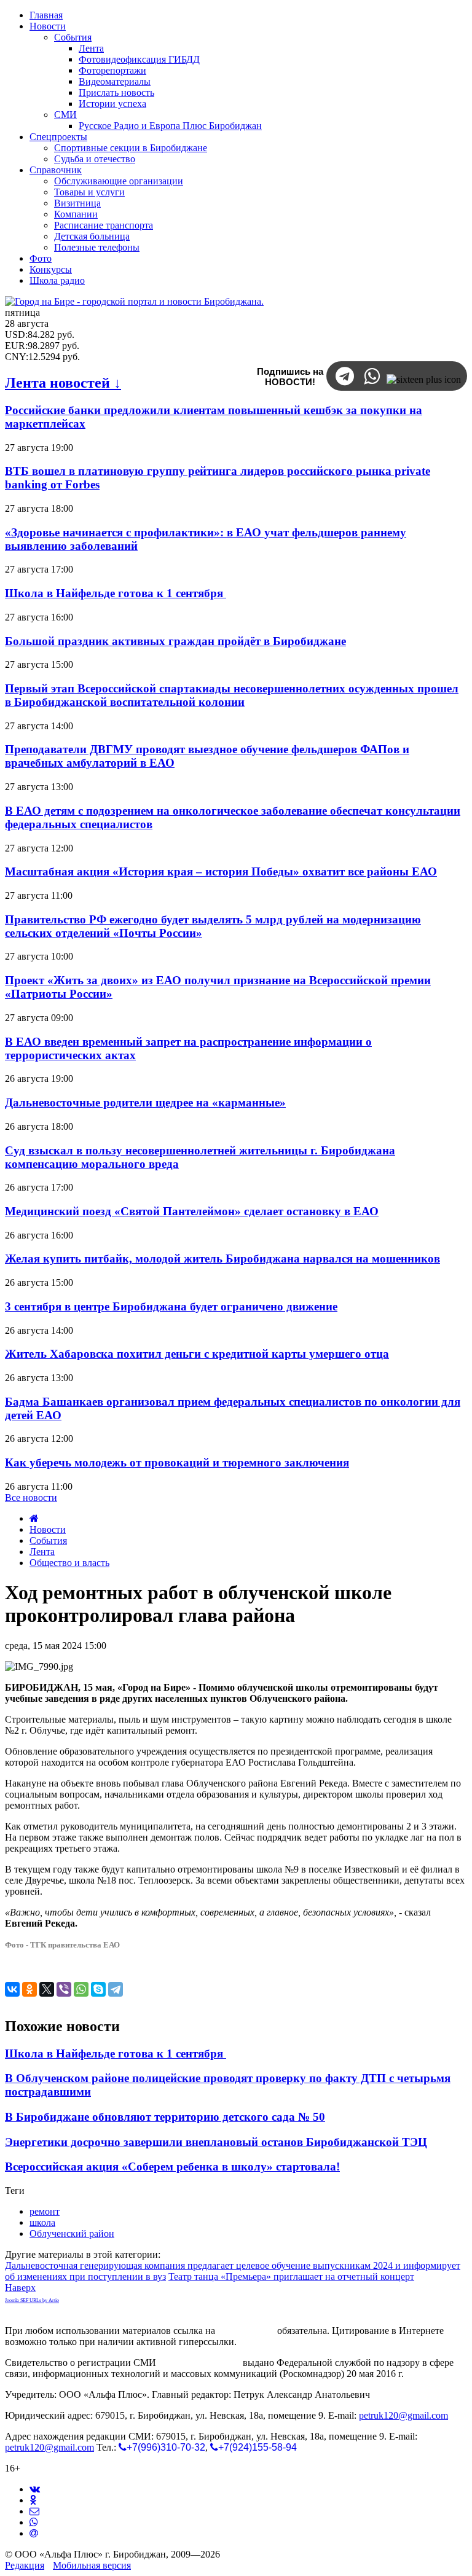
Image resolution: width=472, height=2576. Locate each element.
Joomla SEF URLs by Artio (32, 2300)
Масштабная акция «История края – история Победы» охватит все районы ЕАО (221, 871)
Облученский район (72, 2233)
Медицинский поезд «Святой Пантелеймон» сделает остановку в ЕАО (192, 1211)
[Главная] (34, 1518)
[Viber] (64, 1989)
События (48, 1541)
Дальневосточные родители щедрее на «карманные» (145, 1102)
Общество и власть (69, 1563)
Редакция (25, 2565)
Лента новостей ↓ (63, 383)
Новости (48, 1529)
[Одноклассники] (29, 1989)
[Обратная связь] (34, 2511)
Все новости (31, 1497)
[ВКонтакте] (12, 1989)
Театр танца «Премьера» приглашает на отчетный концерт (291, 2277)
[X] (47, 1989)
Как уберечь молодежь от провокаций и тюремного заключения (177, 1462)
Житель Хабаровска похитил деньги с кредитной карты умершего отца (197, 1354)
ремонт (45, 2211)
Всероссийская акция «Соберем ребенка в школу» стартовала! (172, 2167)
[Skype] (98, 1989)
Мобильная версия (92, 2565)
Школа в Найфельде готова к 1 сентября (116, 593)
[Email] (34, 2533)
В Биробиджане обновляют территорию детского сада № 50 (165, 2117)
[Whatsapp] (34, 2522)
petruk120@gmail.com (403, 2415)
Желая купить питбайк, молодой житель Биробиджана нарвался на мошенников (222, 1259)
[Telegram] (116, 1989)
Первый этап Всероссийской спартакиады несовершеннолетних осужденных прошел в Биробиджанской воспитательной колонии (232, 695)
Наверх (20, 2288)
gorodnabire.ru (246, 2331)
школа (42, 2222)
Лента (42, 1552)
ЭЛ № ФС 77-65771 (199, 2363)
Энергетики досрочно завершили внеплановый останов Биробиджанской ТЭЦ (216, 2142)
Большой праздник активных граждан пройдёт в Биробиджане (175, 641)
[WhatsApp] (81, 1989)
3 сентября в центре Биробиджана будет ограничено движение (171, 1306)
